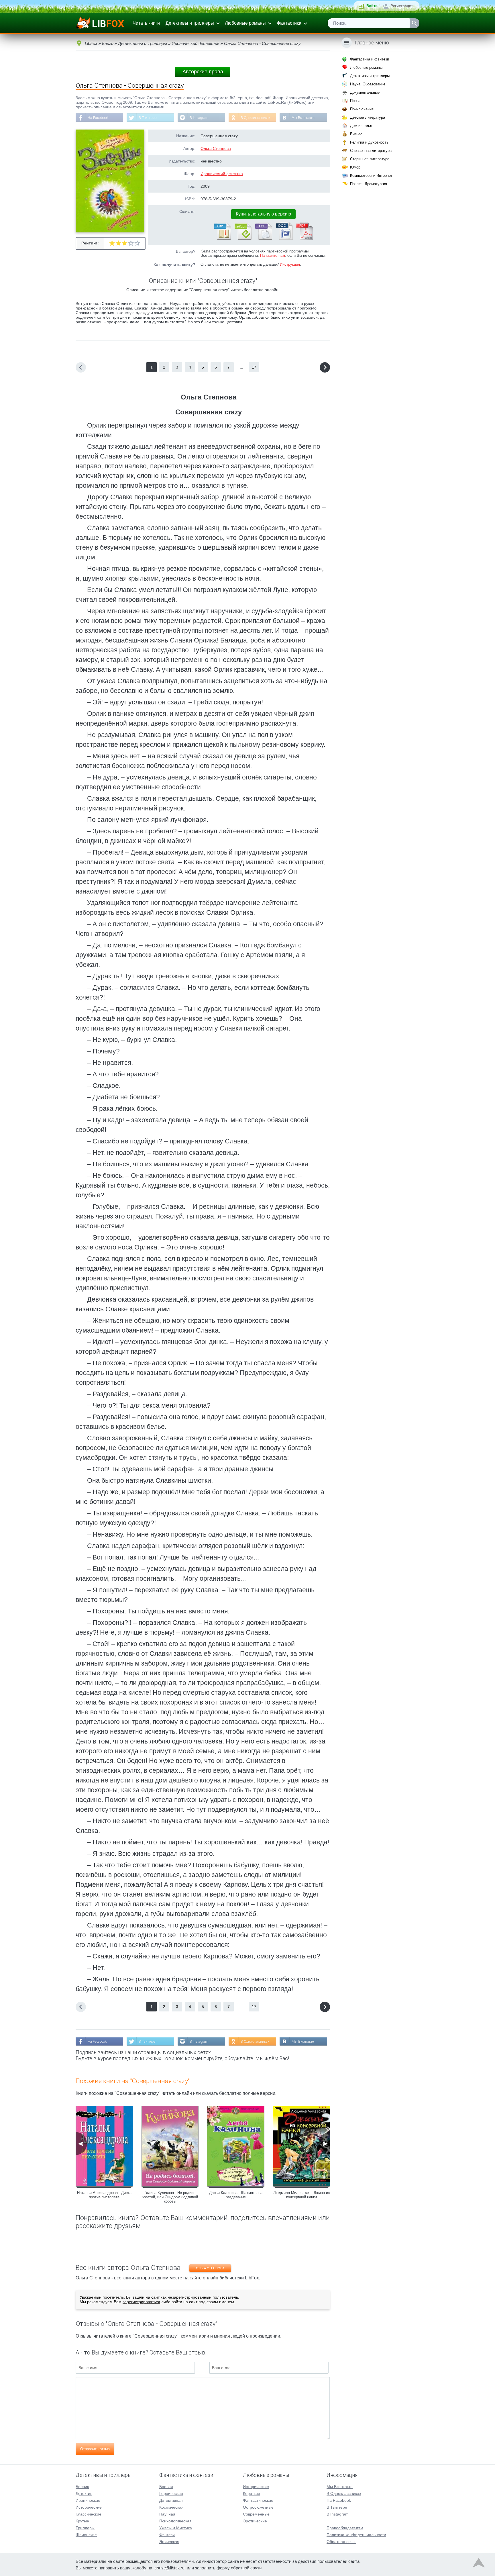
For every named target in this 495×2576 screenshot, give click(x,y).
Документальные (365, 92)
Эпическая (169, 2542)
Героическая (171, 2493)
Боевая (166, 2487)
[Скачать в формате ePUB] (243, 239)
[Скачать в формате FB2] (222, 239)
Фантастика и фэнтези (370, 59)
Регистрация (402, 6)
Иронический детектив (222, 174)
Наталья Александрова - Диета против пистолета (104, 2195)
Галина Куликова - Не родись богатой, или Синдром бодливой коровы (170, 2197)
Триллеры (85, 2528)
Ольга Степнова (216, 148)
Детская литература (368, 117)
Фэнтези (167, 2535)
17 (254, 367)
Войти (372, 6)
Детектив (84, 2493)
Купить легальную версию (263, 214)
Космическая (171, 2507)
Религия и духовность (369, 142)
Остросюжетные (258, 2507)
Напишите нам (273, 255)
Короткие (252, 2493)
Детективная (171, 2500)
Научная (167, 2514)
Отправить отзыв (95, 2449)
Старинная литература (370, 159)
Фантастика (289, 23)
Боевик (82, 2487)
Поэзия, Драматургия (369, 184)
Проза (355, 101)
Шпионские (86, 2535)
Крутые (82, 2521)
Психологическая (175, 2521)
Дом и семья (361, 126)
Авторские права (203, 72)
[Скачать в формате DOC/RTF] (284, 239)
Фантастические (258, 2500)
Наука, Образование (368, 84)
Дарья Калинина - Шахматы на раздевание (236, 2195)
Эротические (255, 2521)
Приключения (362, 109)
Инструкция (290, 264)
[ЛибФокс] (100, 23)
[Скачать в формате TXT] (263, 239)
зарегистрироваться (141, 2302)
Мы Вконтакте (303, 118)
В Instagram (199, 118)
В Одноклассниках (256, 118)
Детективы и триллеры (190, 23)
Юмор (355, 167)
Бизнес (356, 134)
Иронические (88, 2500)
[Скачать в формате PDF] (305, 239)
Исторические (89, 2507)
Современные (256, 2514)
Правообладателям (345, 2528)
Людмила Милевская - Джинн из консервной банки (301, 2195)
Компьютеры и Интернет (371, 176)
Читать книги (146, 23)
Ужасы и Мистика (176, 2528)
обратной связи (246, 2568)
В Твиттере (148, 118)
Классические (89, 2514)
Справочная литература (371, 151)
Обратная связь (341, 2542)
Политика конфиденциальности (356, 2535)
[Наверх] (479, 2564)
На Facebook (98, 118)
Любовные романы (245, 23)
